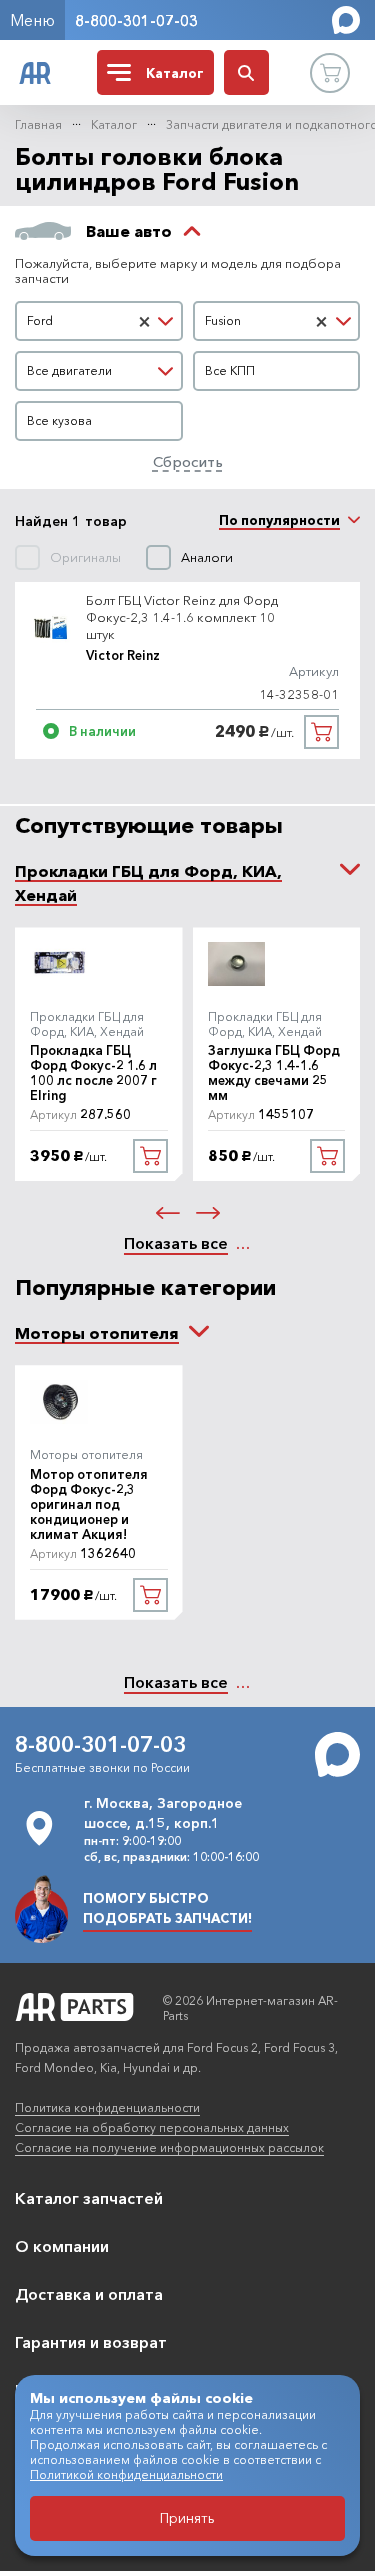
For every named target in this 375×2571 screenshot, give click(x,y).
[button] (168, 1213)
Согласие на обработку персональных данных (152, 2127)
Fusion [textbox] (223, 320)
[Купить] (321, 732)
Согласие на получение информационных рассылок (169, 2147)
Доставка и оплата (89, 2294)
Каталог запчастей (89, 2198)
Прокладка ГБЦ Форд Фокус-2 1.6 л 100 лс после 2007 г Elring (93, 1073)
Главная (38, 124)
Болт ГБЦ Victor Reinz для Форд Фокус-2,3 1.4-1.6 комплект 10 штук (182, 617)
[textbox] (99, 371)
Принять (187, 2518)
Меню (32, 20)
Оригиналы (85, 557)
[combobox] (99, 321)
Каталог (114, 124)
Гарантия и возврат (91, 2342)
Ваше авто (129, 231)
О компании (62, 2246)
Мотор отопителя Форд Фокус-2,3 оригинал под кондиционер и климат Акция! (89, 1504)
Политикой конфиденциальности (126, 2474)
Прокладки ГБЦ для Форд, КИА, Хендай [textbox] (148, 883)
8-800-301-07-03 (136, 20)
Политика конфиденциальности (107, 2107)
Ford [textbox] (40, 320)
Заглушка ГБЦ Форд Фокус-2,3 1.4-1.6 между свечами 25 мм (274, 1073)
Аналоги (207, 557)
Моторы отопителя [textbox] (97, 1333)
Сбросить (188, 461)
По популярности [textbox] (279, 520)
